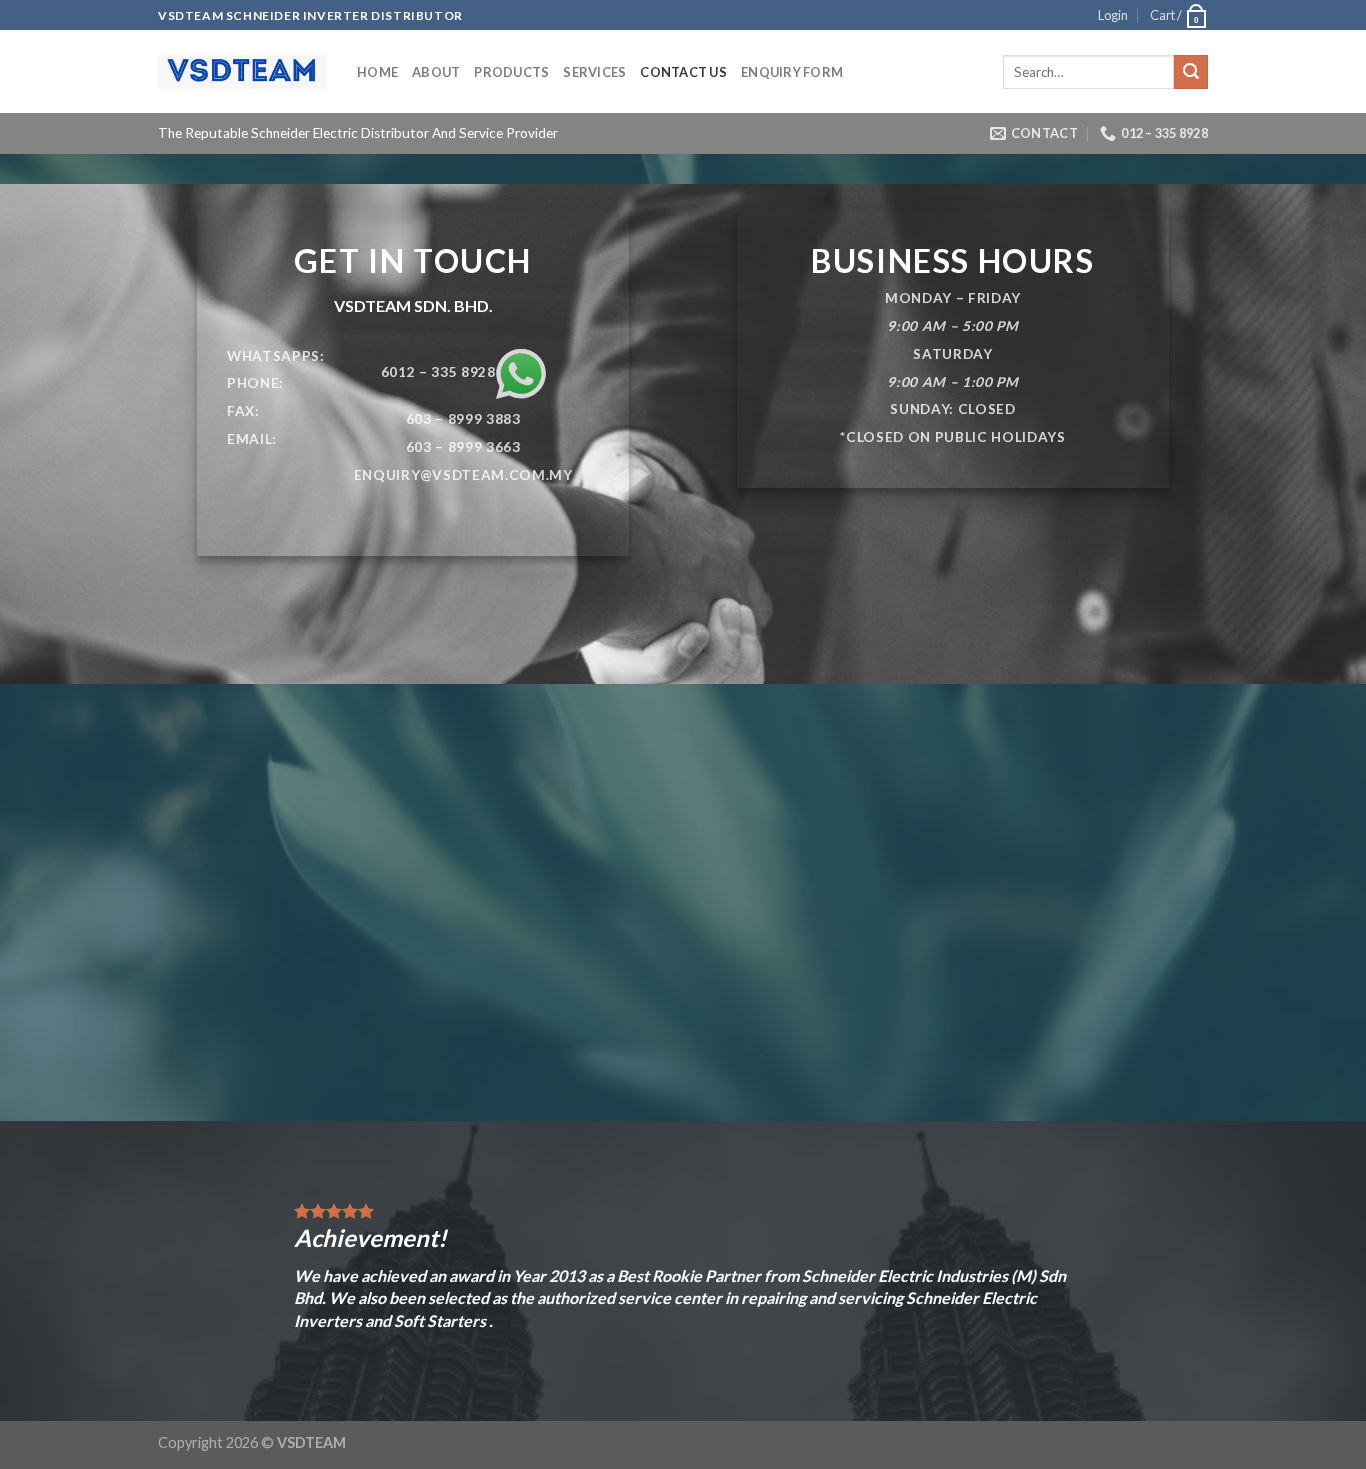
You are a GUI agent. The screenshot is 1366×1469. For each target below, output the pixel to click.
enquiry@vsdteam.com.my (463, 475)
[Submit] (1191, 72)
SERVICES (594, 72)
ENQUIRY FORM (792, 72)
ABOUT (436, 72)
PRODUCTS (511, 72)
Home (377, 72)
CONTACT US (683, 72)
